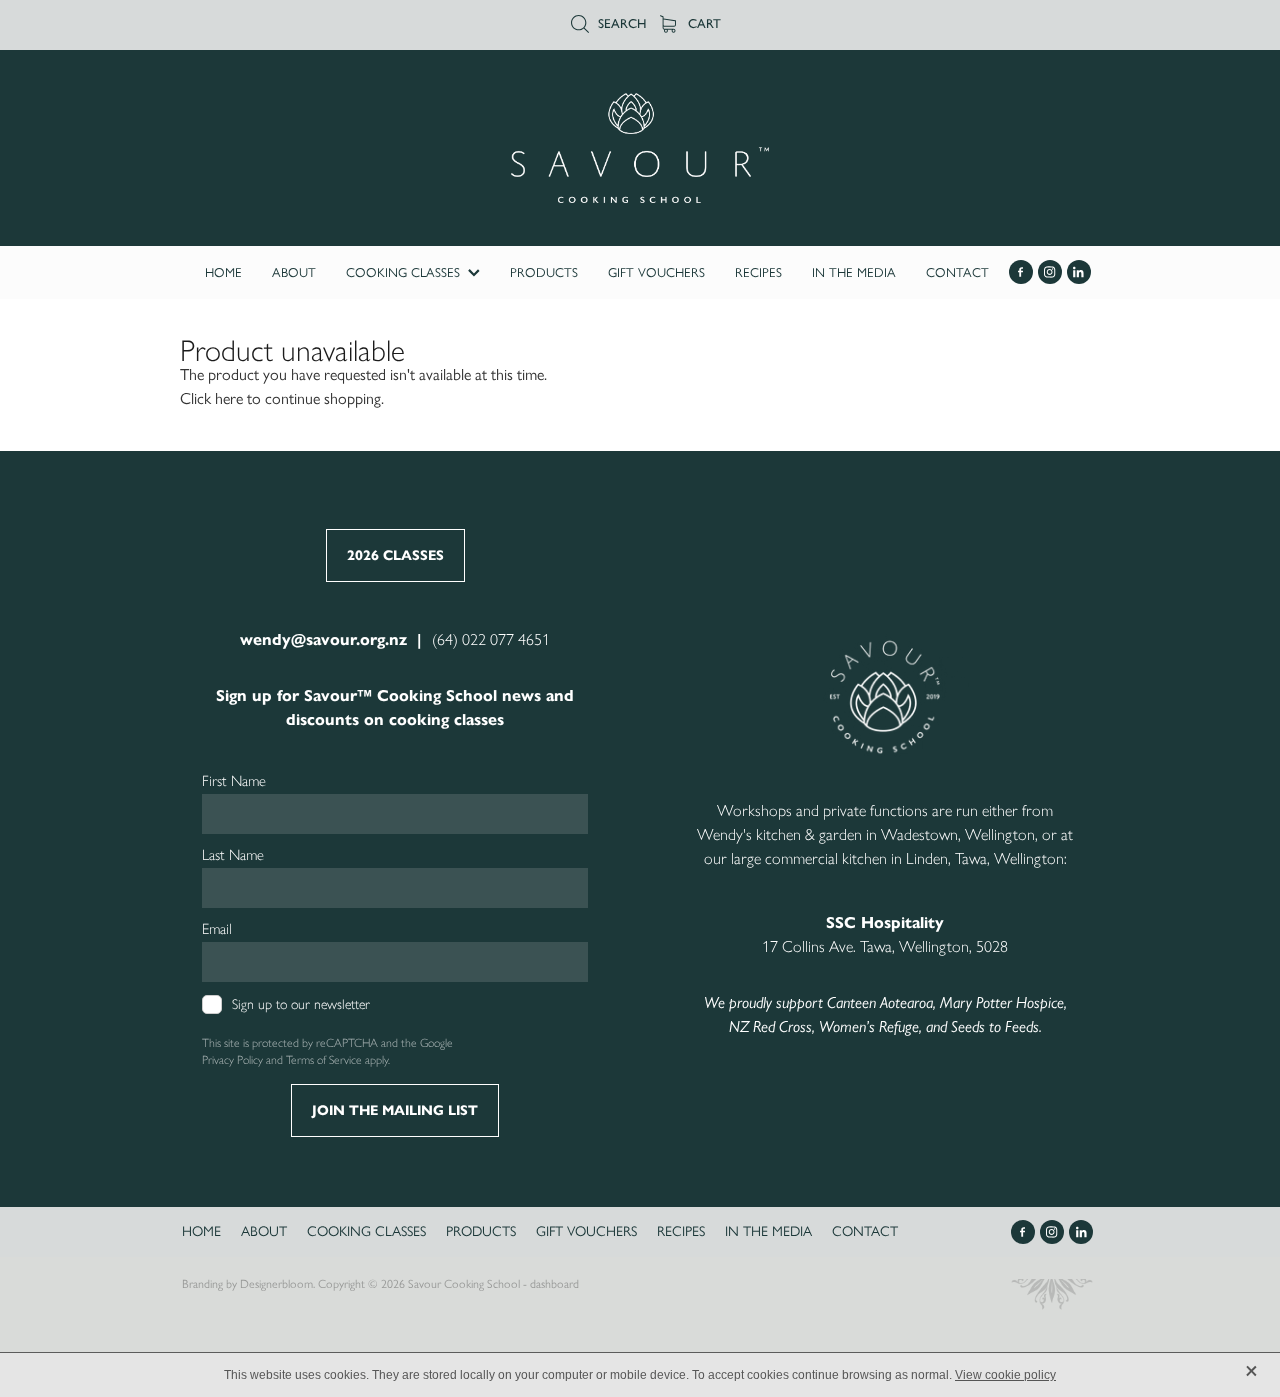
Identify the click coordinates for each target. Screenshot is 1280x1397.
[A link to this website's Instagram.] (1050, 272)
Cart (702, 23)
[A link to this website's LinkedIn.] (1079, 272)
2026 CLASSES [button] (395, 555)
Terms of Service (324, 1060)
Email (217, 929)
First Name (234, 781)
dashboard (554, 1284)
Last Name (233, 855)
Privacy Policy (232, 1060)
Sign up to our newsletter (301, 1004)
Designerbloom (276, 1284)
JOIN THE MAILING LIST (395, 1110)
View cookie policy (1005, 1375)
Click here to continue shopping (280, 398)
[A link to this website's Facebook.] (1021, 272)
